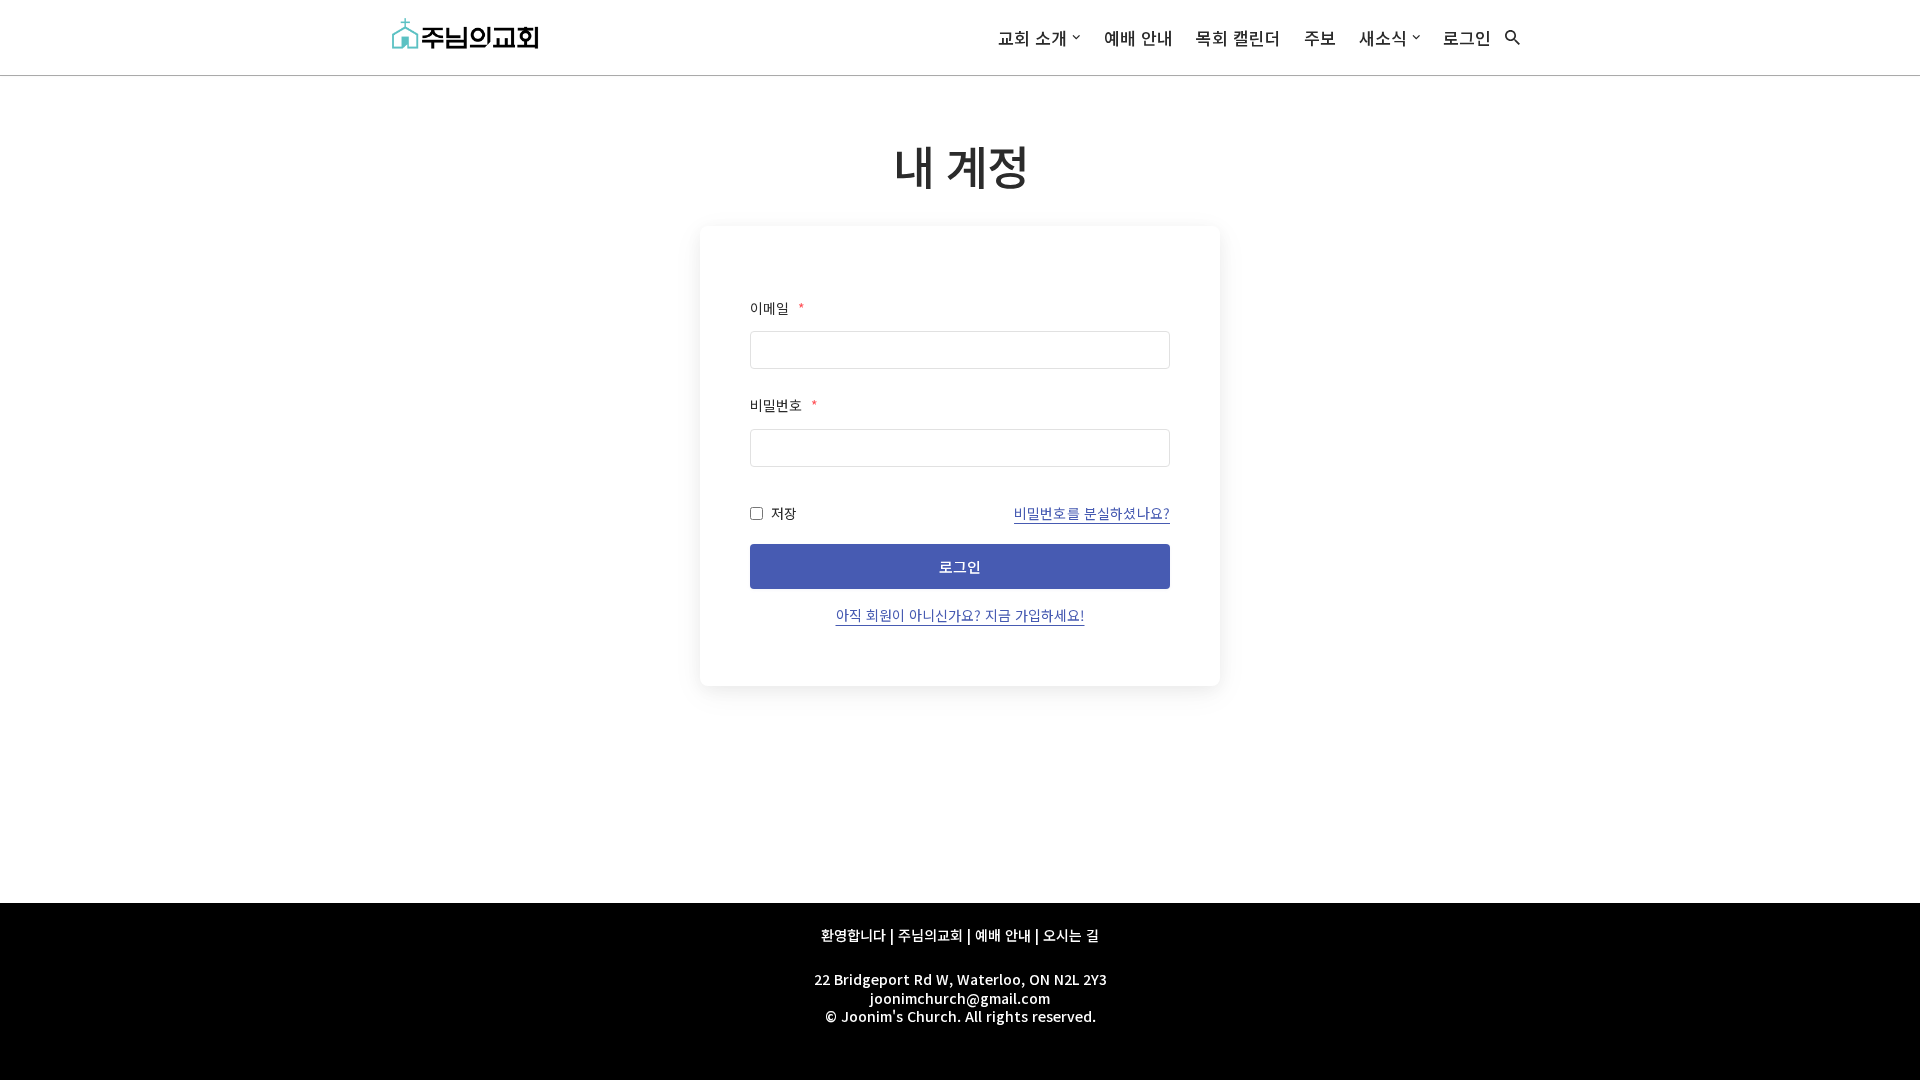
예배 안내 (1138, 37)
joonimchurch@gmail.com (960, 998)
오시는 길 (1071, 935)
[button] (1076, 37)
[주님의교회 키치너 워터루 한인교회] (470, 37)
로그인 (1467, 37)
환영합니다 (853, 935)
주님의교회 (930, 935)
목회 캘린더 (1238, 37)
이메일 (777, 308)
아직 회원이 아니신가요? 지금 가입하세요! (960, 615)
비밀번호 (784, 405)
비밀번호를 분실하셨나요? (1092, 513)
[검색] (1512, 37)
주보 (1320, 37)
